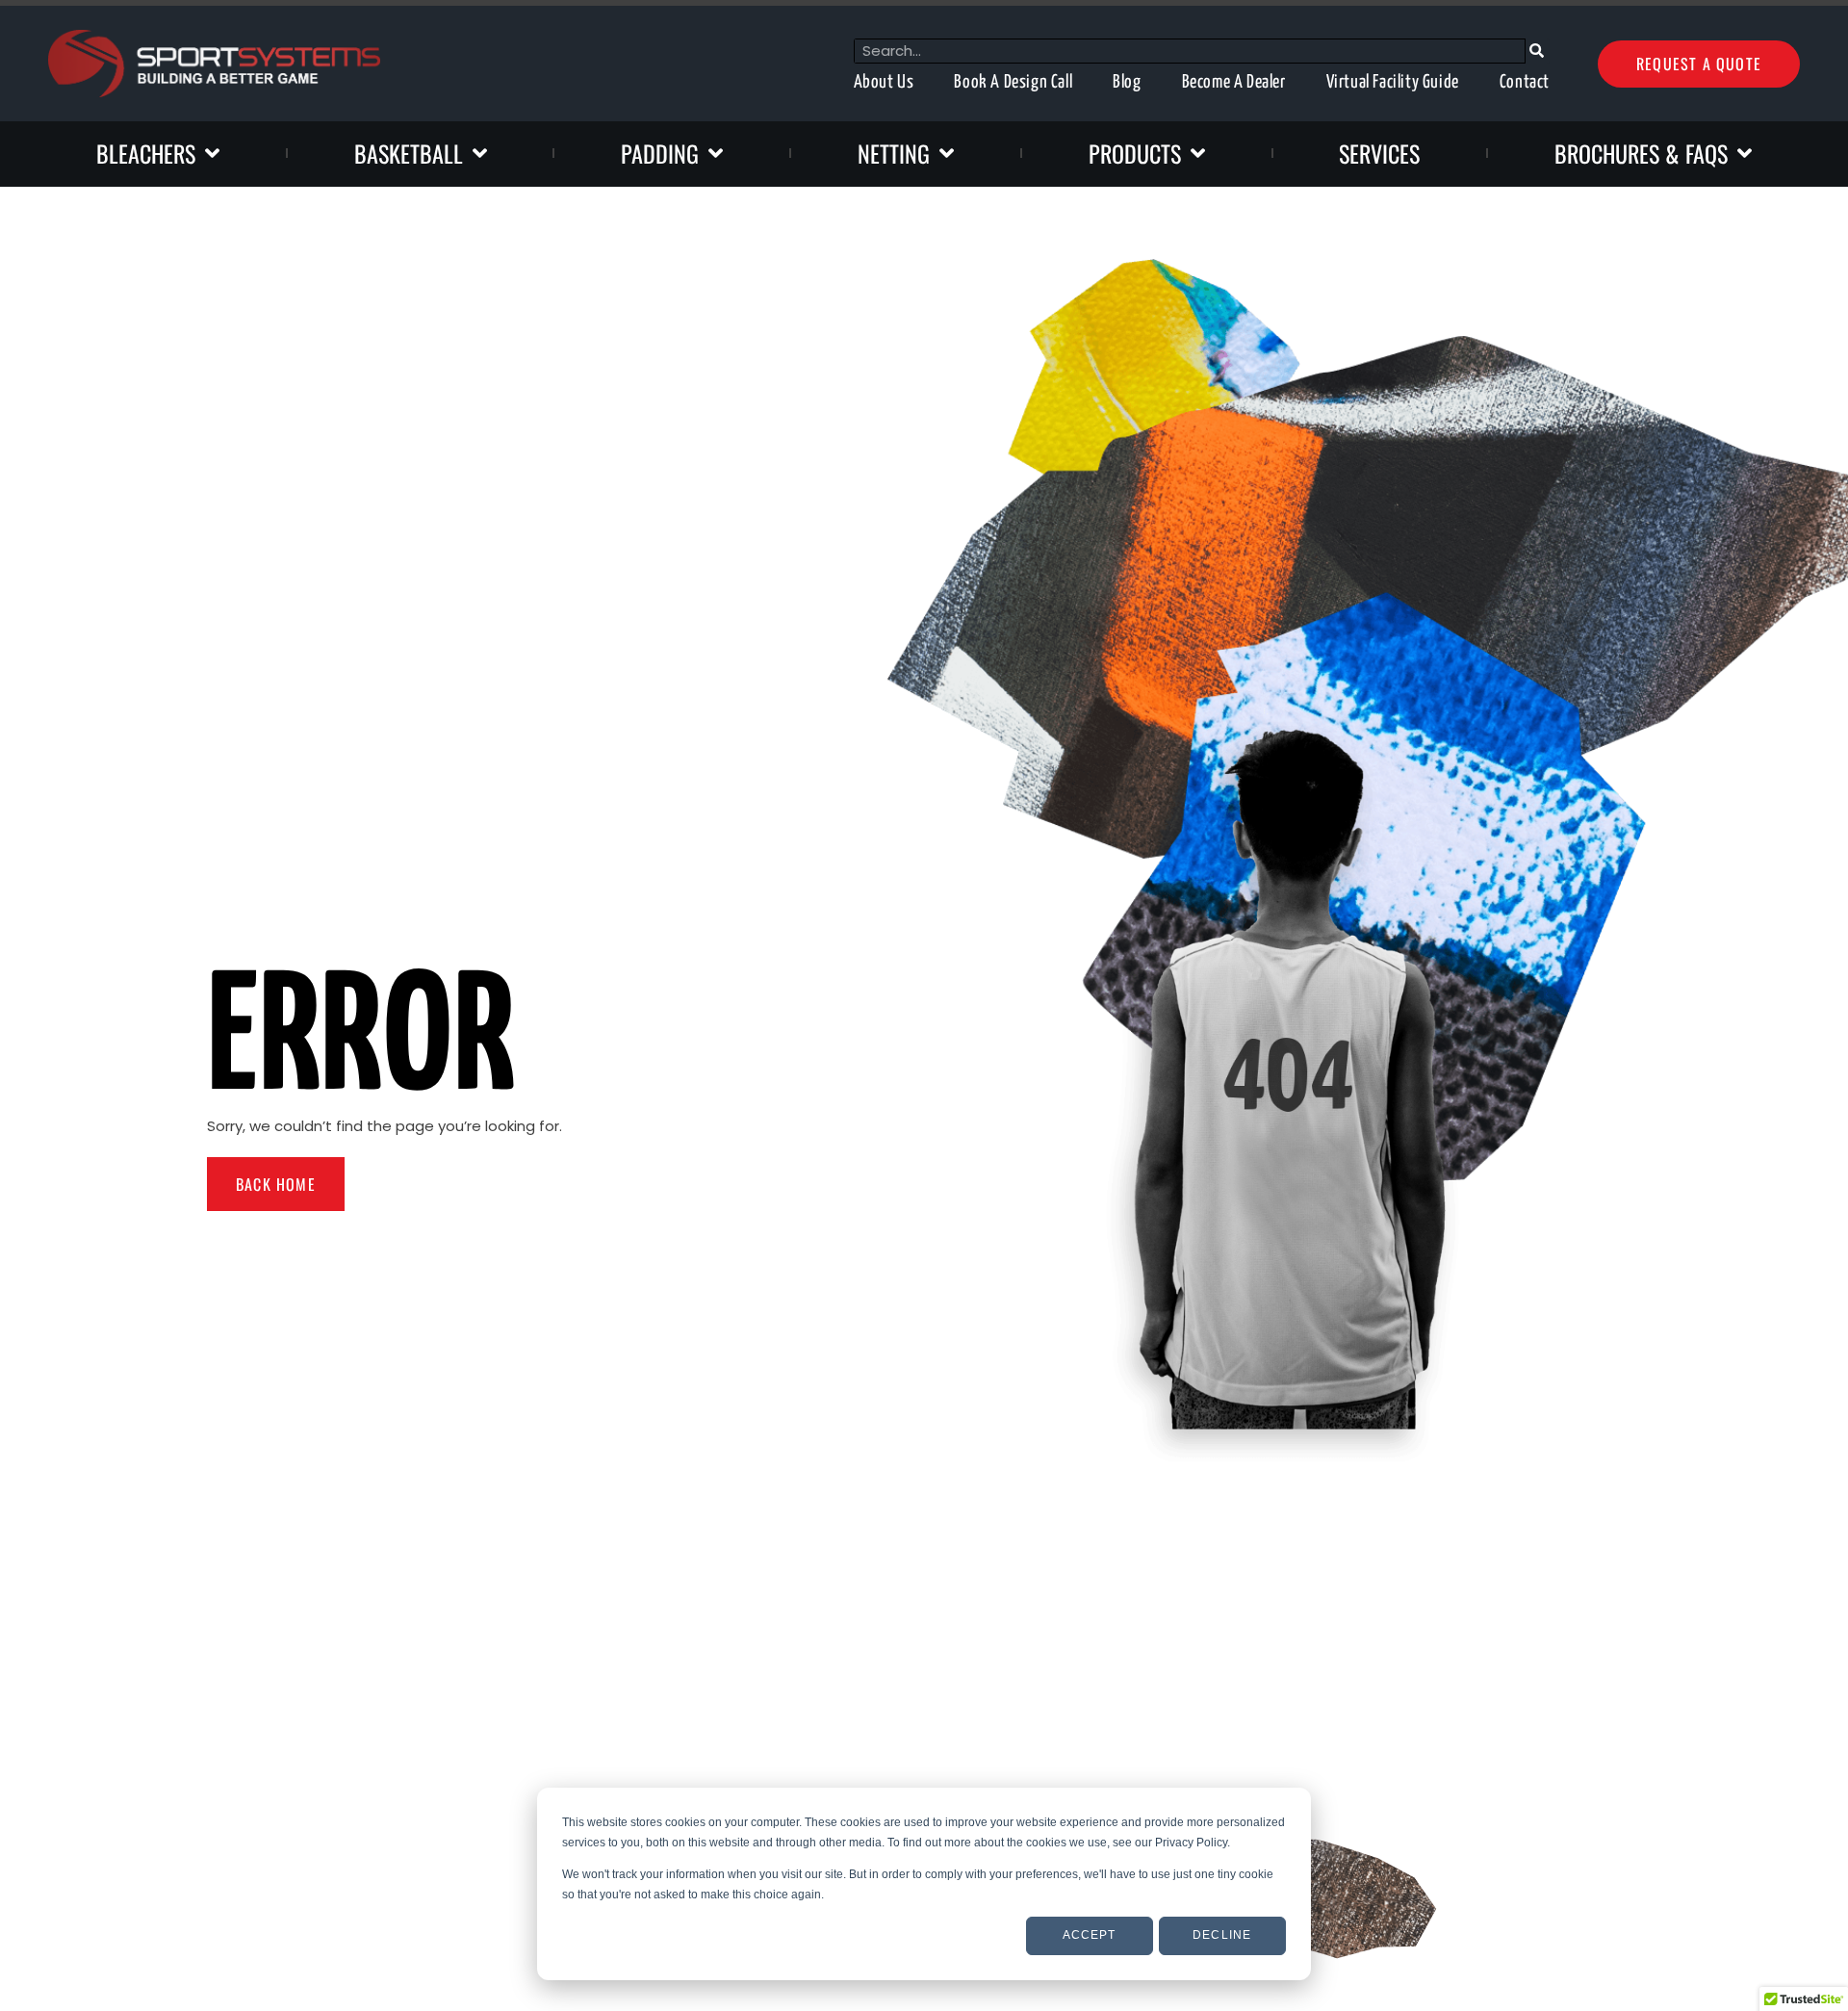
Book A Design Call (1013, 82)
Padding (660, 153)
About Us (884, 82)
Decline (1222, 1935)
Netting (894, 153)
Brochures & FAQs (1641, 153)
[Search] (1538, 51)
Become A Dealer (1234, 82)
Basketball (409, 153)
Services (1379, 153)
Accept (1090, 1935)
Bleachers (146, 153)
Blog (1127, 82)
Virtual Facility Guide (1393, 82)
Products (1135, 153)
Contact (1525, 82)
